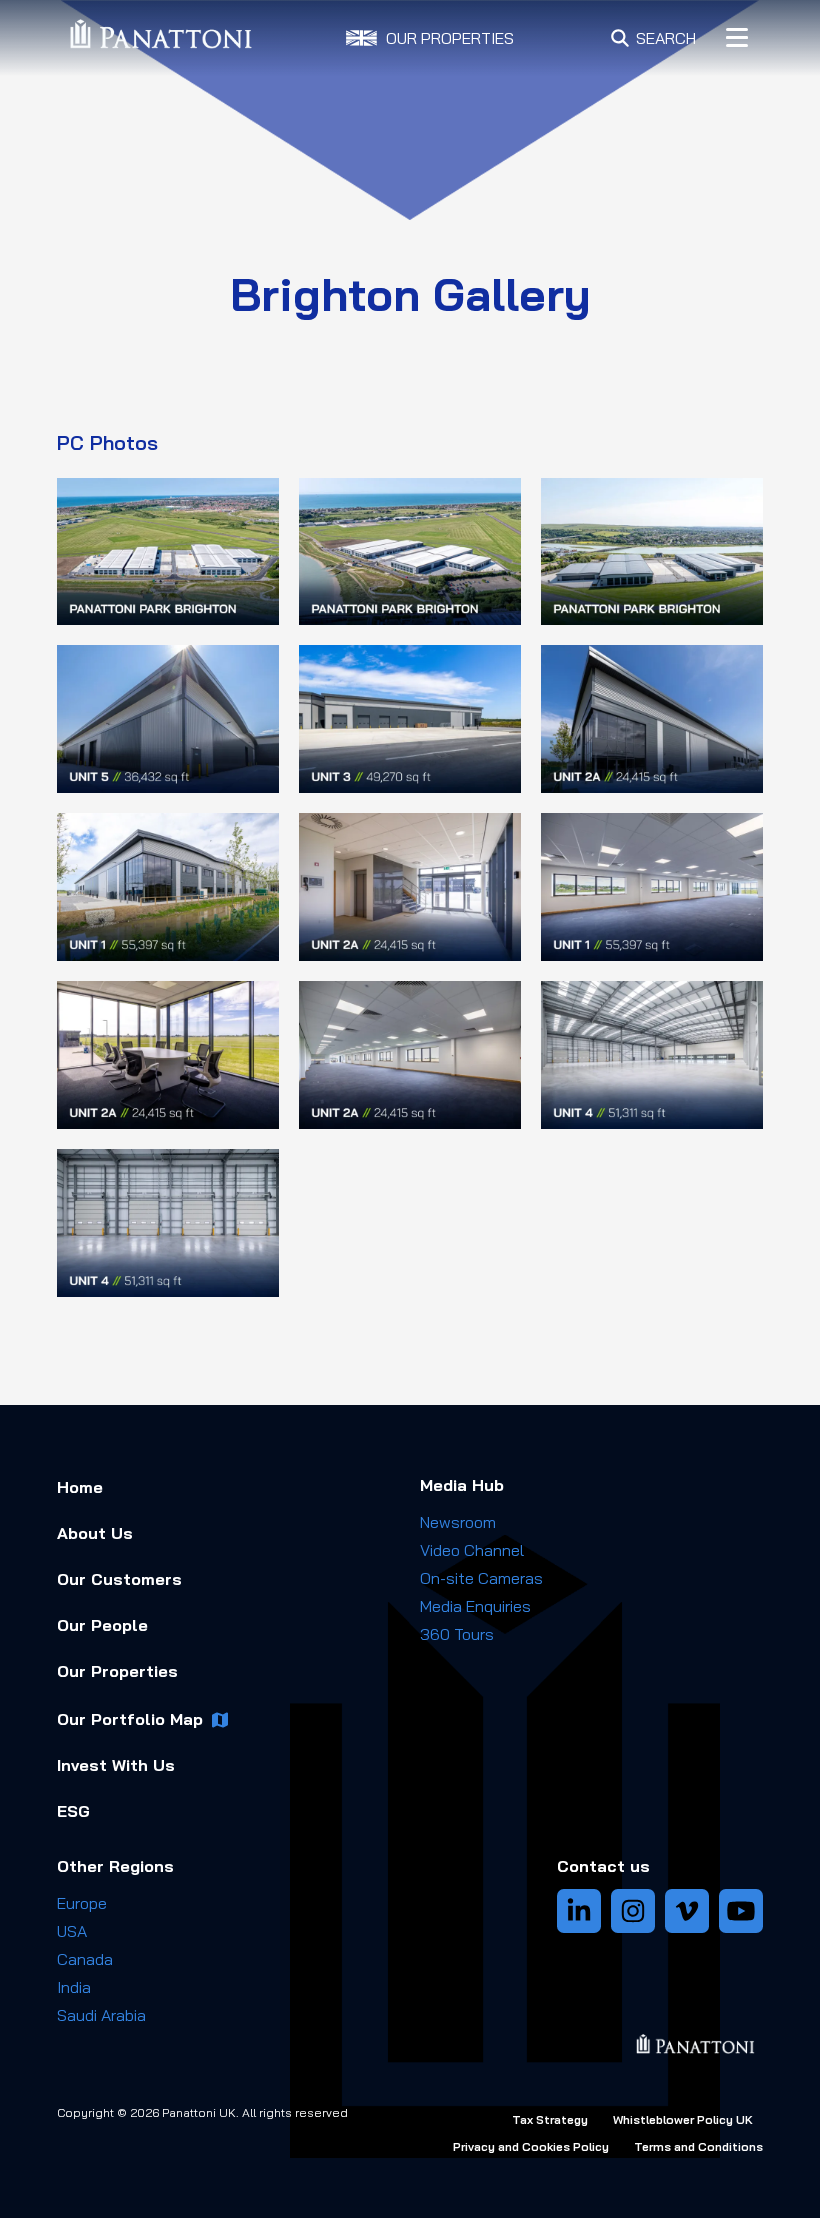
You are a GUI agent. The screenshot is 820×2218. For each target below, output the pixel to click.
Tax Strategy (550, 2119)
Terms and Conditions (698, 2146)
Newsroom (458, 1522)
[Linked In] (579, 1911)
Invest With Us (116, 1765)
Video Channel (472, 1550)
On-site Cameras (481, 1578)
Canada (85, 1959)
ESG (73, 1811)
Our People (102, 1625)
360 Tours (457, 1634)
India (74, 1987)
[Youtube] (741, 1911)
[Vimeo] (687, 1911)
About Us (95, 1533)
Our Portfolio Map (130, 1719)
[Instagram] (633, 1911)
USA (72, 1931)
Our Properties (117, 1671)
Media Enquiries (475, 1606)
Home (80, 1487)
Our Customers (119, 1579)
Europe (82, 1903)
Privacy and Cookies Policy (531, 2146)
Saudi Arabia (101, 2015)
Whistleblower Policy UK (683, 2119)
